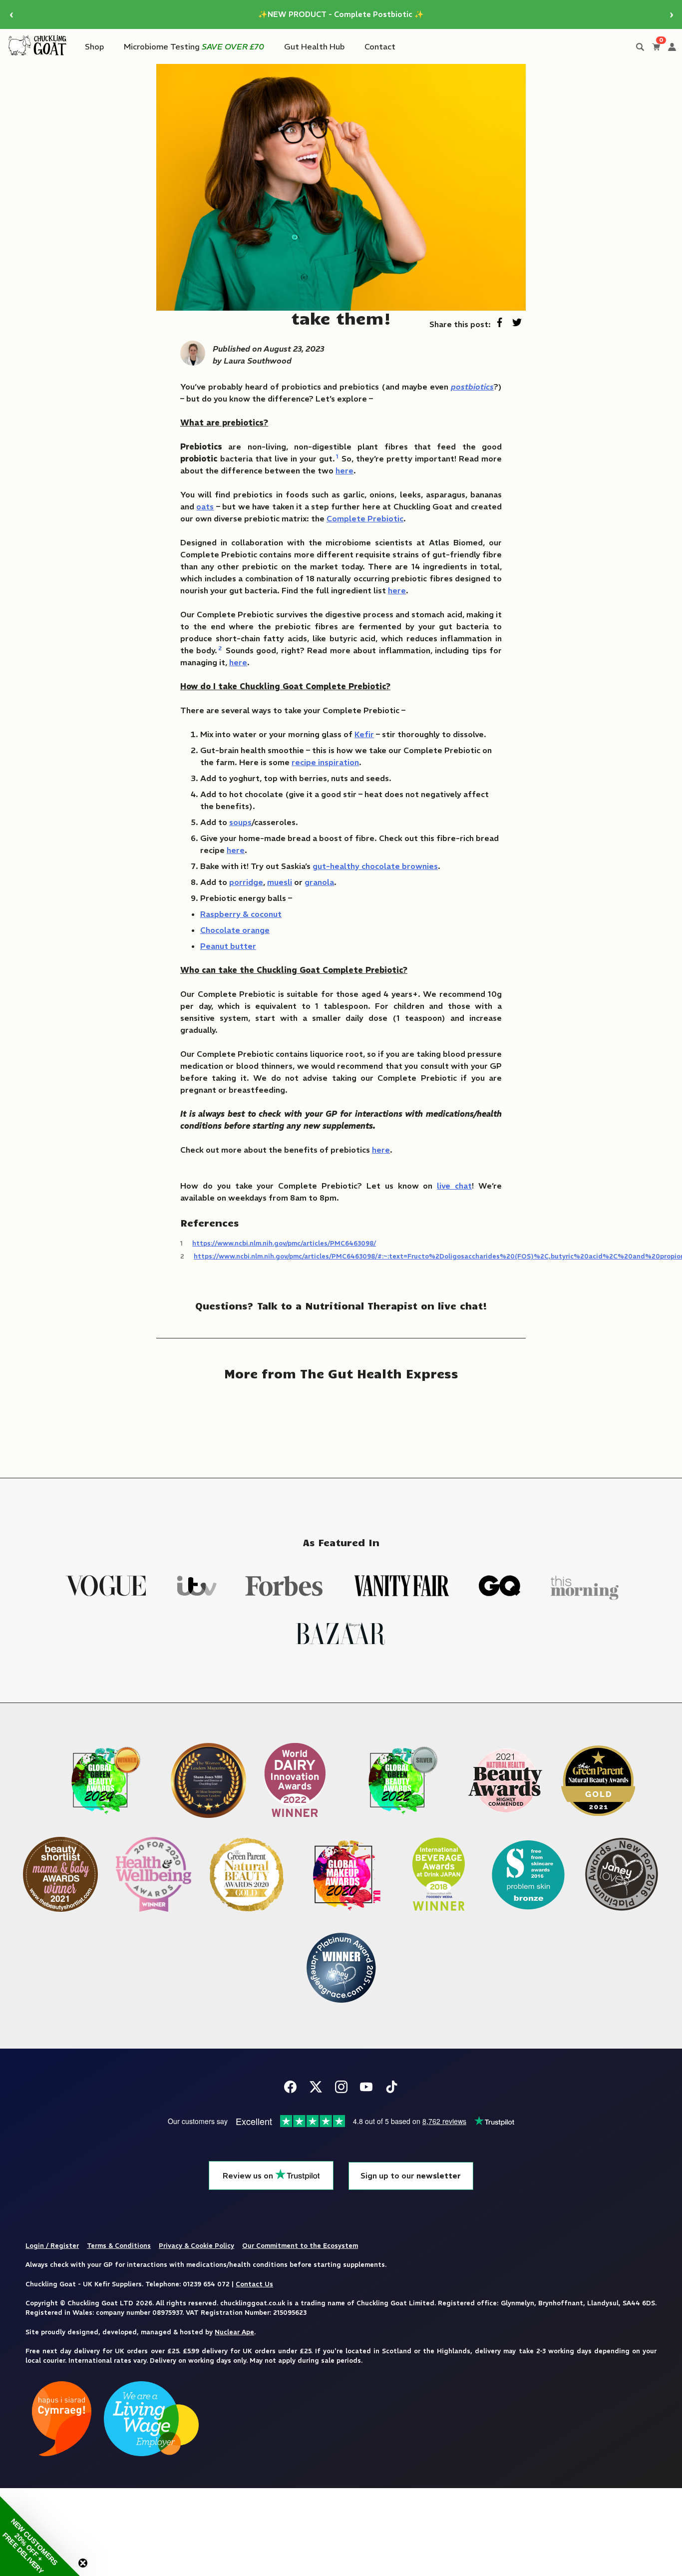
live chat (454, 1186)
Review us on (249, 2176)
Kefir (364, 734)
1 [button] (337, 456)
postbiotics (472, 387)
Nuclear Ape (234, 2332)
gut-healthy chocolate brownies (375, 866)
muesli (280, 882)
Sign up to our (411, 2176)
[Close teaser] (83, 2563)
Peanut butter (228, 946)
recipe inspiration (325, 762)
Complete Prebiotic (365, 518)
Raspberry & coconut (241, 914)
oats (205, 506)
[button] (40, 2536)
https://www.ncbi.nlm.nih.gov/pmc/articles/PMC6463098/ (284, 1243)
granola (319, 882)
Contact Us (254, 2284)
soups (240, 822)
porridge (246, 882)
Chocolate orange (235, 930)
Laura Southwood (258, 361)
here (344, 470)
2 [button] (220, 648)
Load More (341, 1422)
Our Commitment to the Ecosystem (300, 2245)
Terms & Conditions (119, 2245)
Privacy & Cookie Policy (196, 2245)
